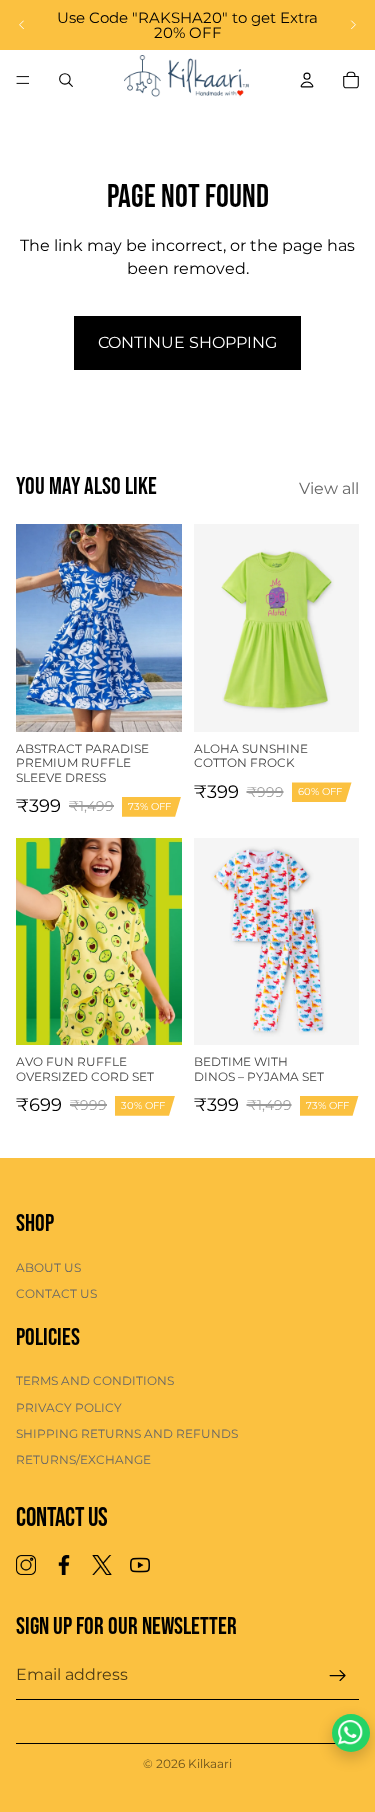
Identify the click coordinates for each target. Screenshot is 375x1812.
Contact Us (56, 1293)
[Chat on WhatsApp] (351, 1733)
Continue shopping (187, 342)
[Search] (66, 80)
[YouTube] (140, 1565)
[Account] (307, 80)
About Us (48, 1267)
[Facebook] (64, 1565)
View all (329, 488)
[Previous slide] (22, 25)
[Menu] (23, 80)
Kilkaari (210, 1763)
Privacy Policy (69, 1407)
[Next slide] (353, 25)
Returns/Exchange (83, 1460)
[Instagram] (26, 1565)
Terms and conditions (95, 1380)
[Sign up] (338, 1676)
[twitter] (102, 1565)
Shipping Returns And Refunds (127, 1433)
